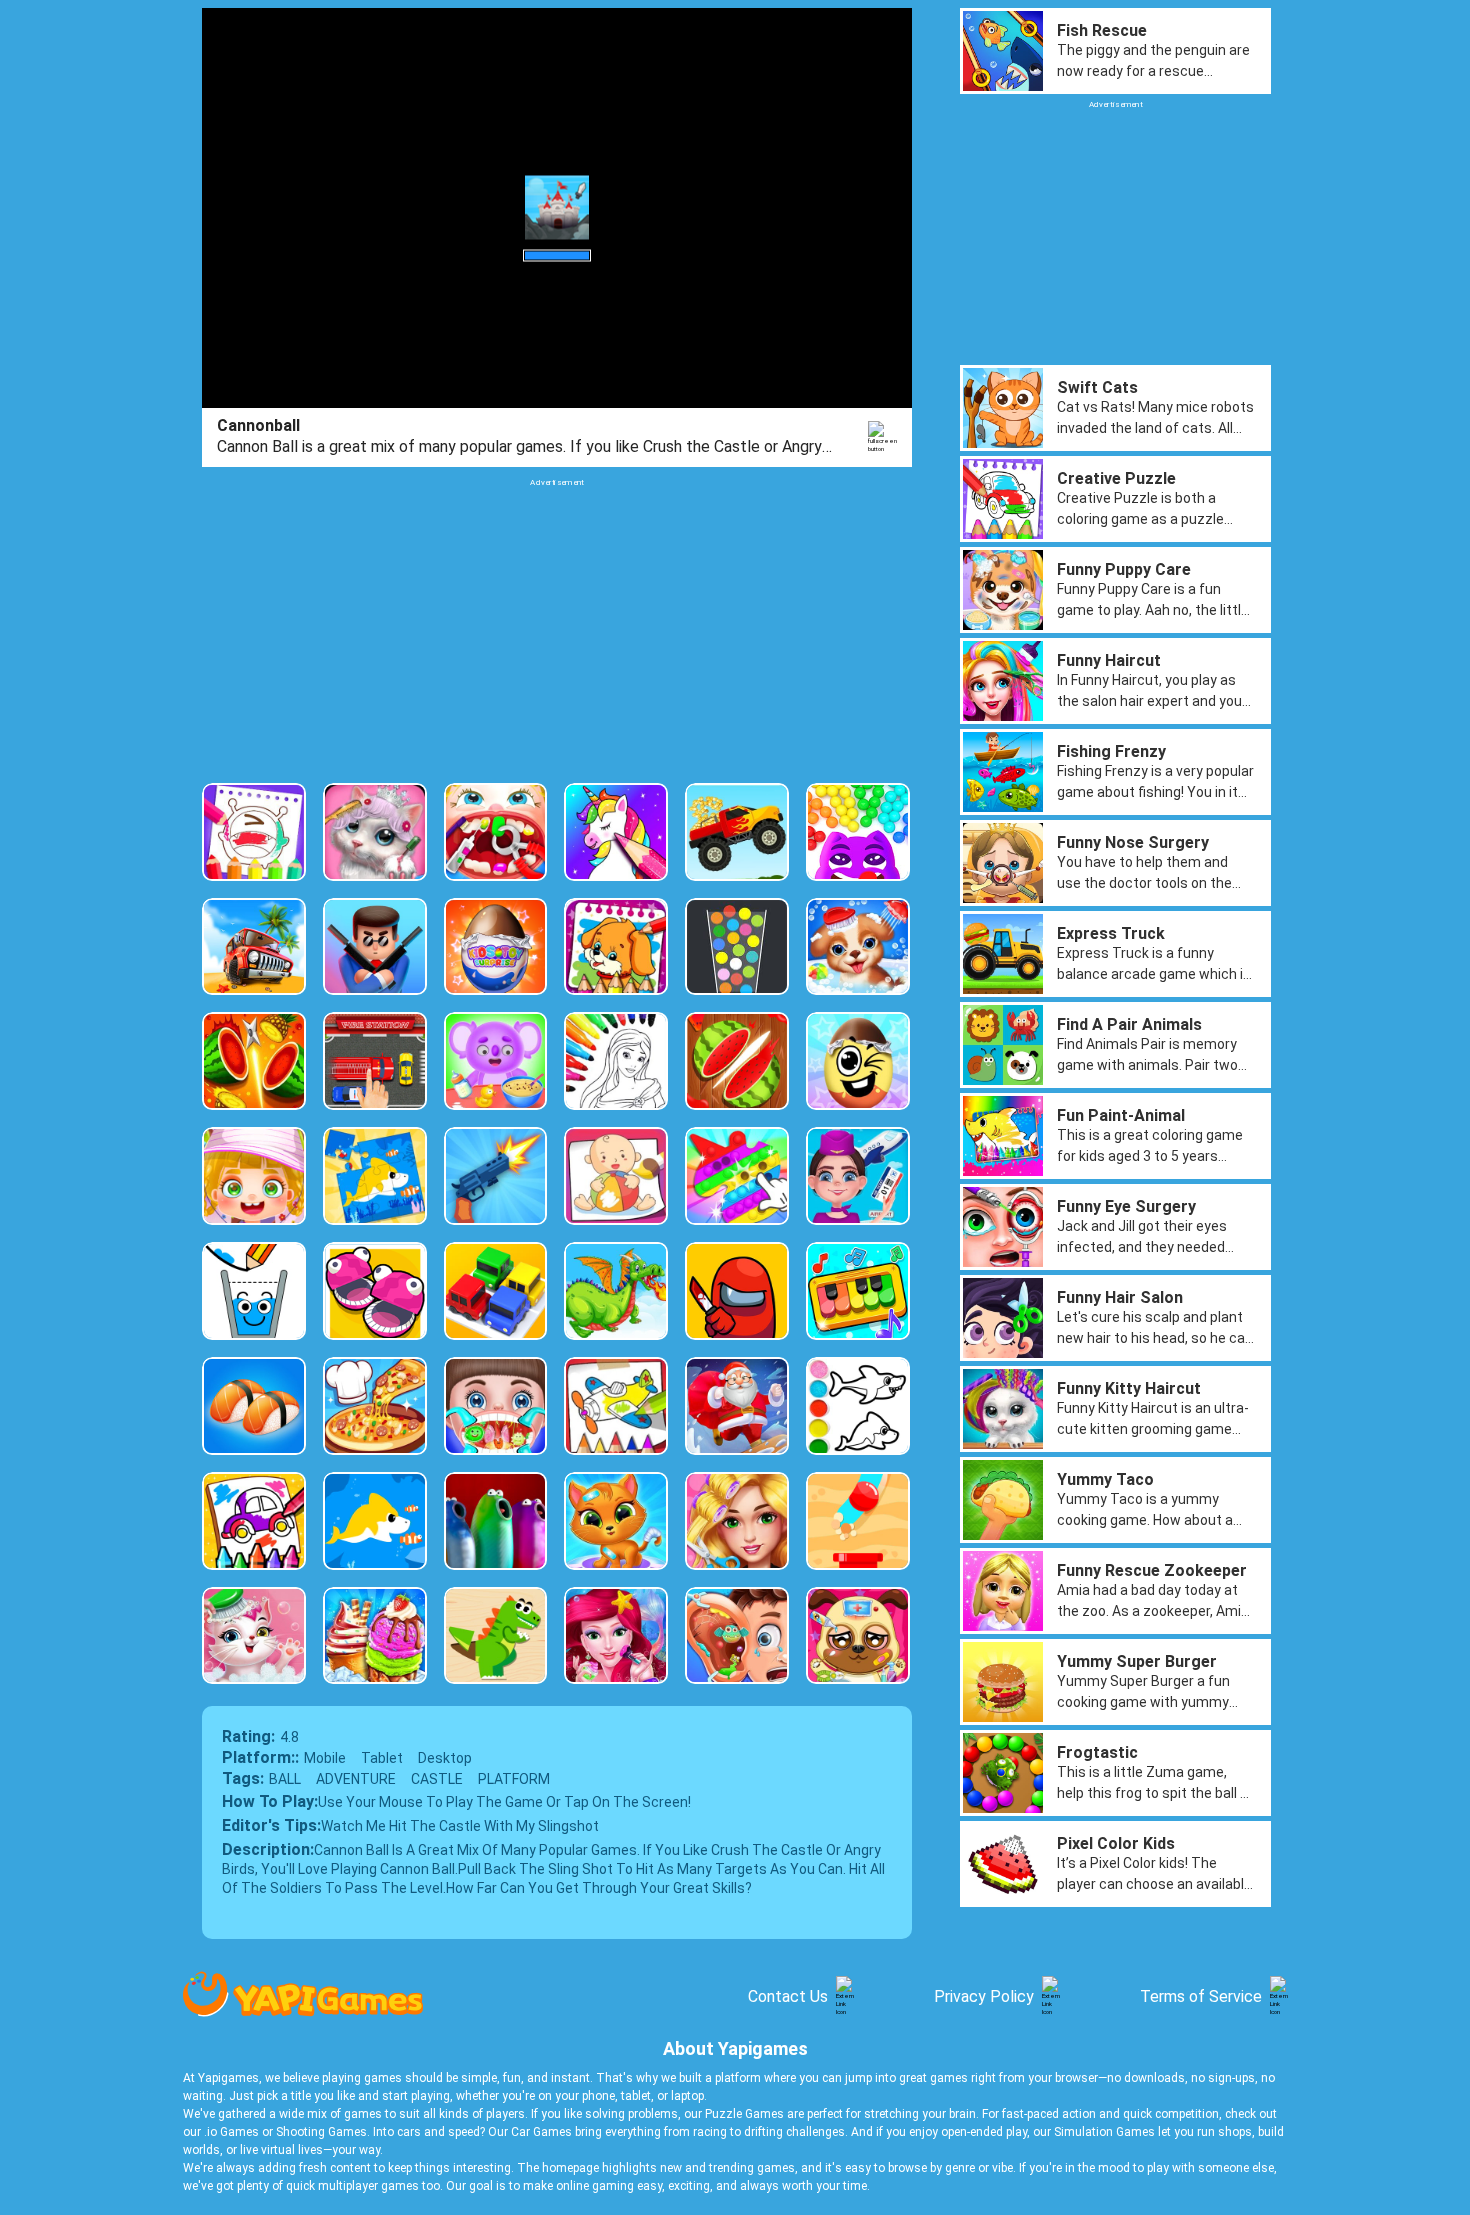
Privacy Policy (984, 1996)
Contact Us (788, 1996)
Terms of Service (1201, 1996)
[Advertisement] (557, 628)
